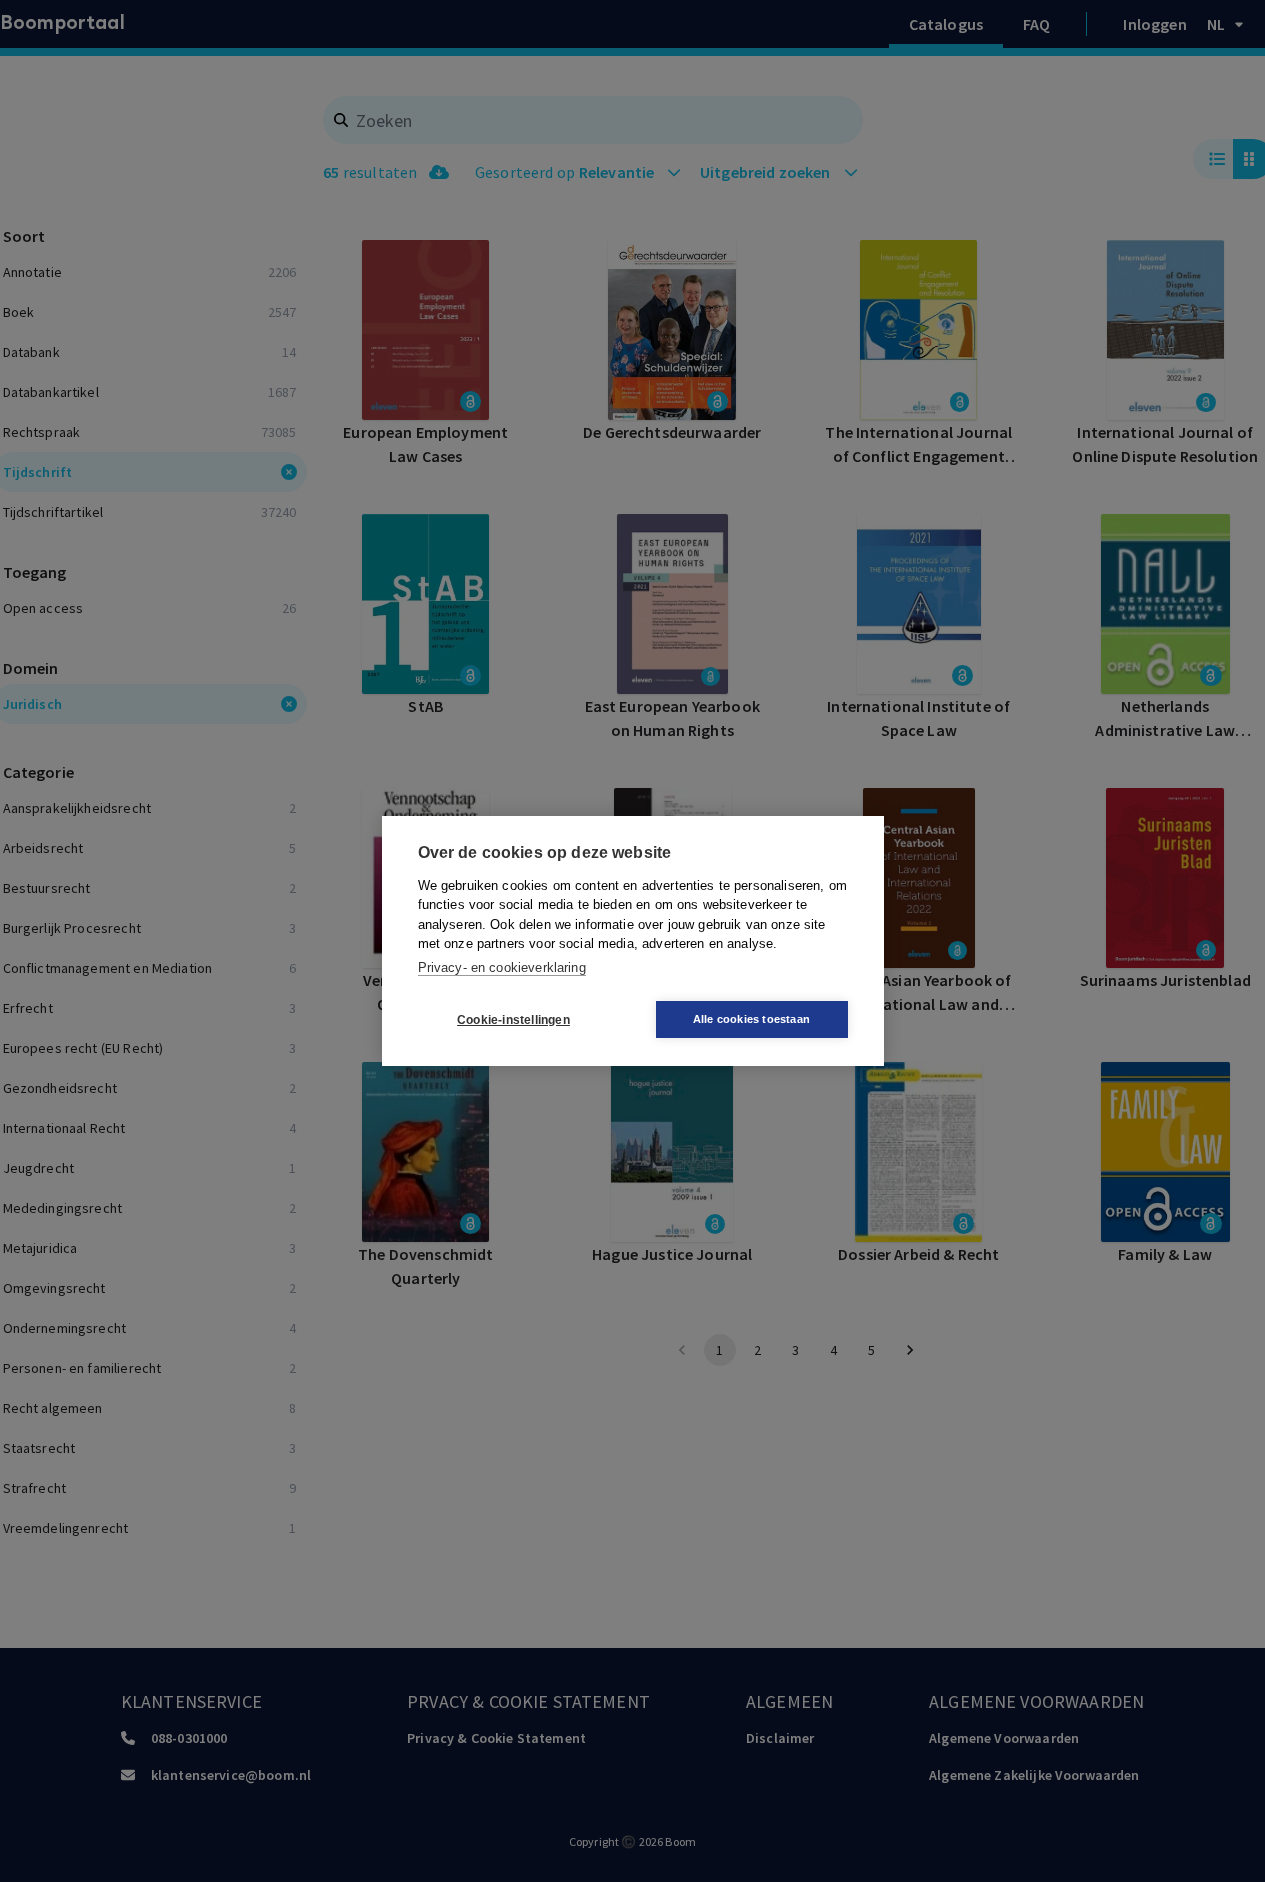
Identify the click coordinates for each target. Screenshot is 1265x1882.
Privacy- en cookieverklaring (502, 967)
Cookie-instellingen (513, 1020)
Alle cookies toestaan (751, 1019)
